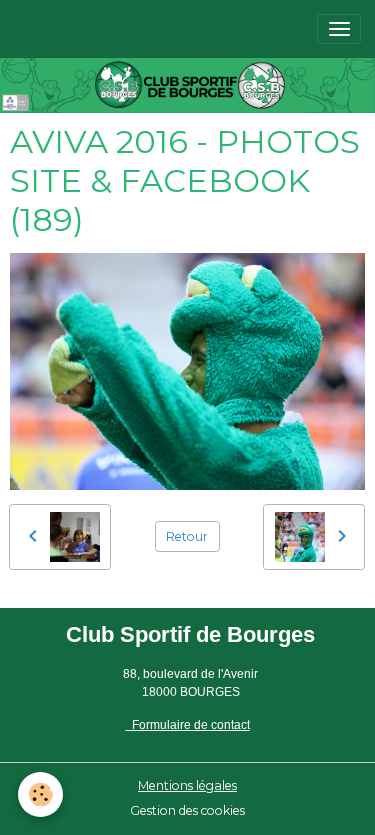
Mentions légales (187, 785)
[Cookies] (40, 794)
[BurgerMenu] (339, 29)
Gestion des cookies (187, 810)
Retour (187, 536)
